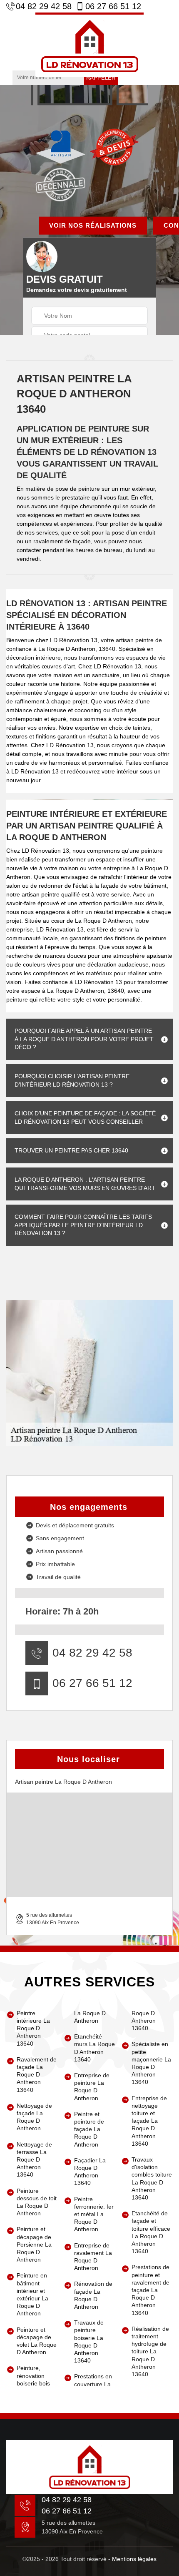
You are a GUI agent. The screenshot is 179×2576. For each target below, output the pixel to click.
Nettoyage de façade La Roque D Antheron (34, 2117)
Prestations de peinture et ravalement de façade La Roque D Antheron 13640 (150, 2290)
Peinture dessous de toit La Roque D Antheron (37, 2202)
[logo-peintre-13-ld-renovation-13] (89, 45)
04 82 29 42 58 (44, 6)
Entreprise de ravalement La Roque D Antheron (93, 2257)
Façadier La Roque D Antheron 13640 (90, 2172)
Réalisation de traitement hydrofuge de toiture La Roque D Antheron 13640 (150, 2351)
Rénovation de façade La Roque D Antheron (93, 2295)
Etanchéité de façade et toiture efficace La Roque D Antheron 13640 (151, 2232)
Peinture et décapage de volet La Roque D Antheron (37, 2341)
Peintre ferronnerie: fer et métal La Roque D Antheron (94, 2214)
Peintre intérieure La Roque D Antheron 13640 (33, 2028)
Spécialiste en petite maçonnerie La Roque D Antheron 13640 (151, 2063)
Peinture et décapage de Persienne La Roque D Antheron (34, 2244)
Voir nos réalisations (93, 225)
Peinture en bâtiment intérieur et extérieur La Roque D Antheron (32, 2294)
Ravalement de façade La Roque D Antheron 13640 (37, 2075)
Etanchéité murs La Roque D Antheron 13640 (94, 2048)
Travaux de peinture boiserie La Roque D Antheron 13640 (89, 2341)
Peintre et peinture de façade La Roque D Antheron (89, 2129)
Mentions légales (134, 2559)
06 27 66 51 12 (113, 6)
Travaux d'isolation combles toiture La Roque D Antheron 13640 (152, 2178)
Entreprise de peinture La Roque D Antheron (92, 2087)
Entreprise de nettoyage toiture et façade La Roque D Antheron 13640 (149, 2121)
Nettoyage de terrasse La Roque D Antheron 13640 (34, 2160)
